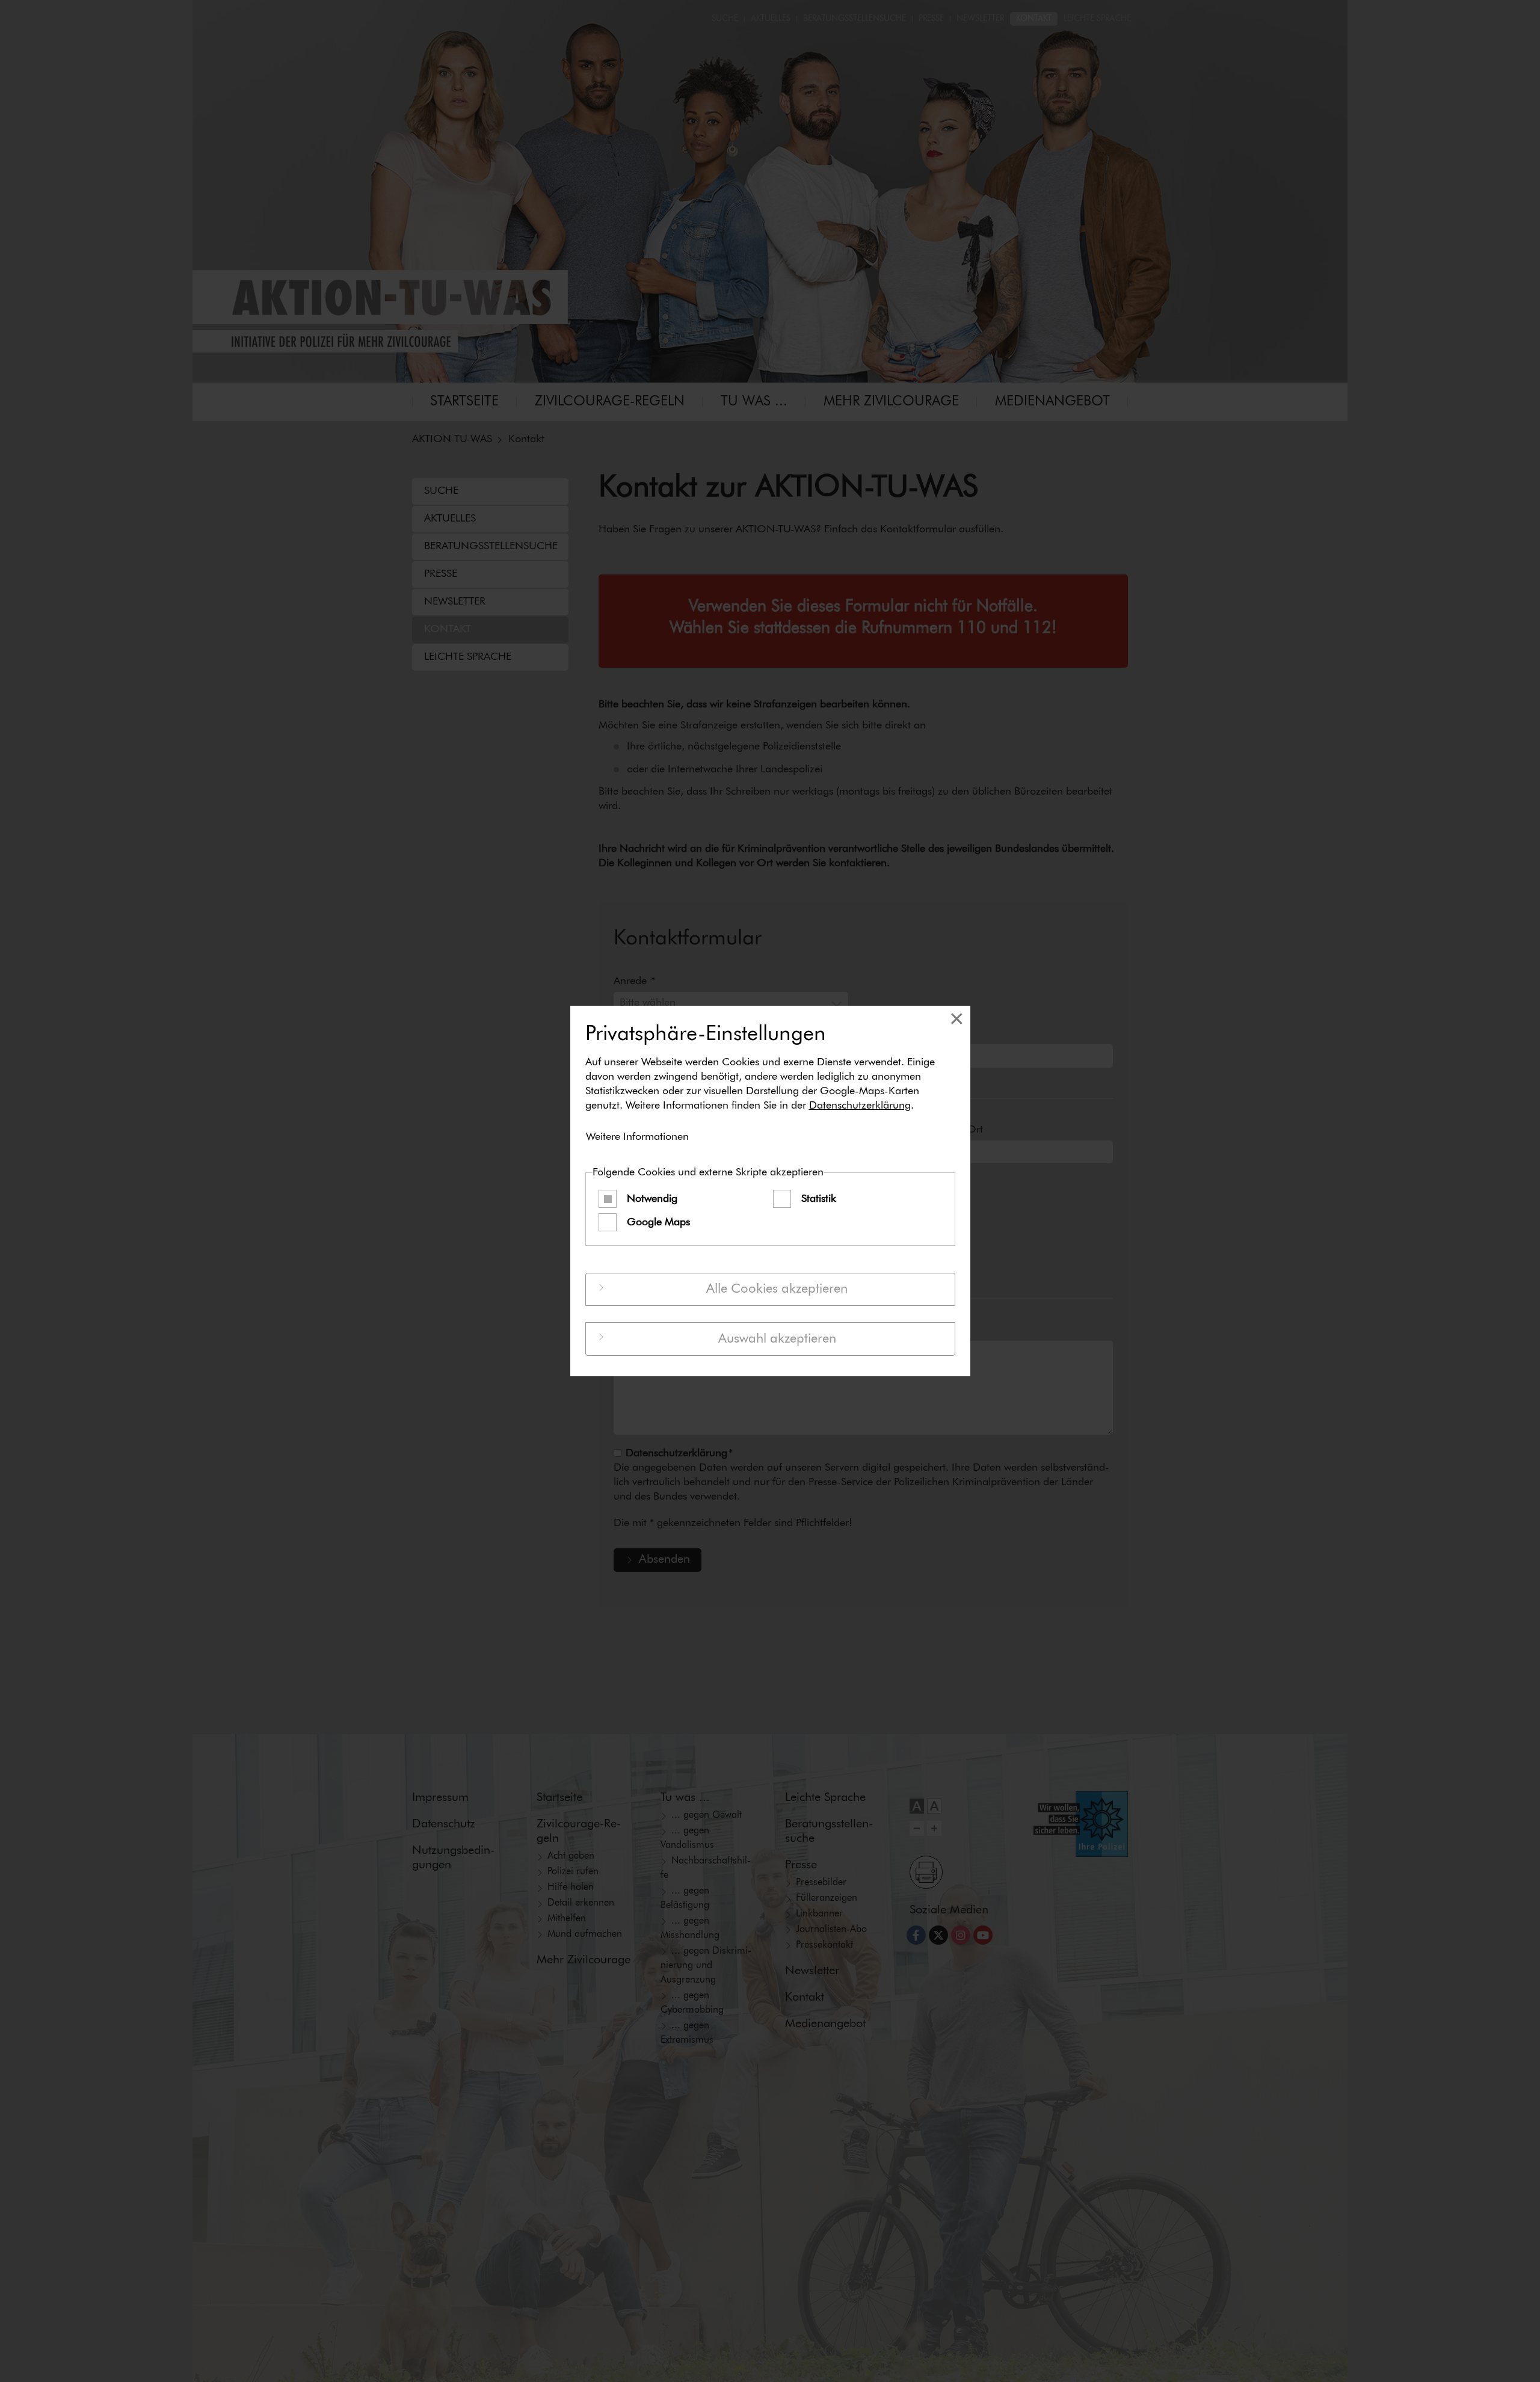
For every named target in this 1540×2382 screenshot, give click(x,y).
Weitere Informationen (637, 1137)
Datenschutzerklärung (860, 1106)
